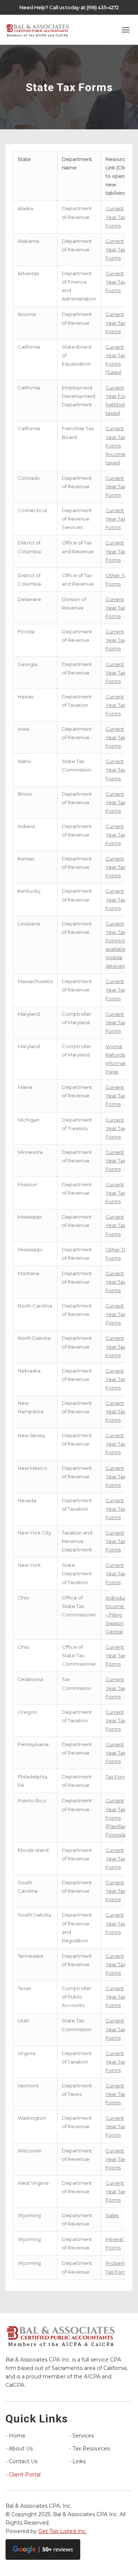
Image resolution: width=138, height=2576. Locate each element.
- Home (15, 2436)
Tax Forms (118, 1777)
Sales (112, 2215)
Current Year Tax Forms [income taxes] (116, 445)
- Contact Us (22, 2461)
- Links (77, 2461)
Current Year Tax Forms (116, 217)
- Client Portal (23, 2475)
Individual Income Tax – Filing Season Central (119, 1615)
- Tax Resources (89, 2449)
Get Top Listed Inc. (62, 2531)
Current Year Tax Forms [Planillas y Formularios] (121, 1817)
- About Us (19, 2449)
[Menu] (126, 30)
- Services (82, 2436)
